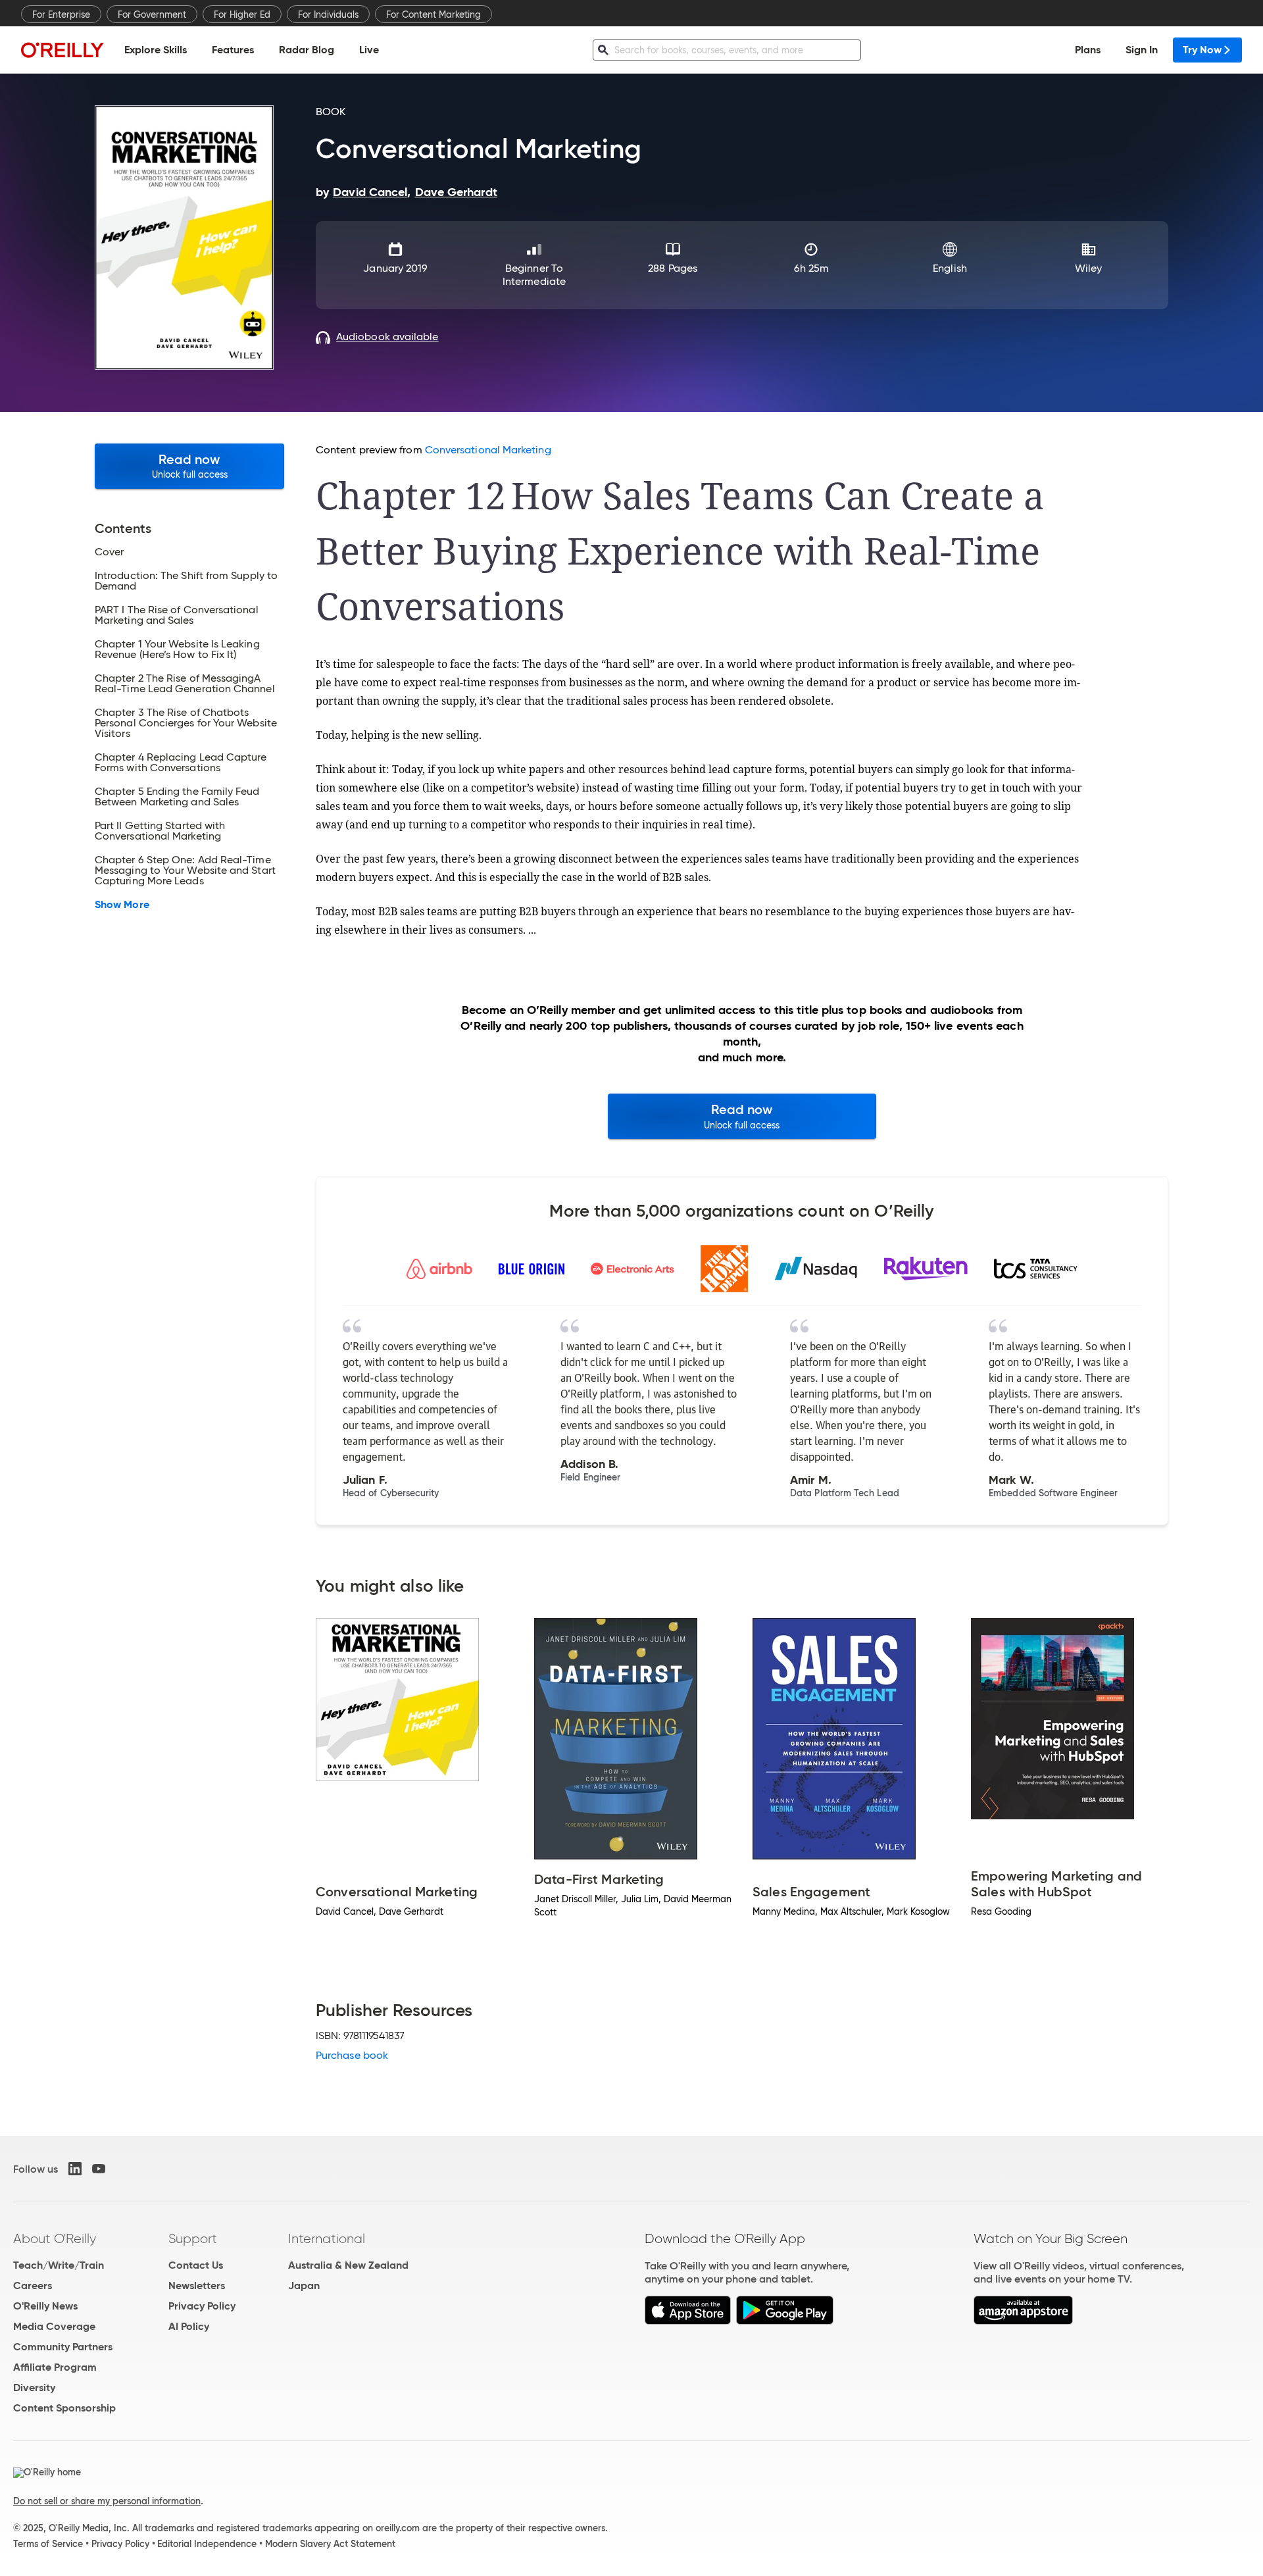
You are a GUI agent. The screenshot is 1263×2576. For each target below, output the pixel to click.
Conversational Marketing (488, 450)
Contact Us (196, 2265)
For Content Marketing (433, 14)
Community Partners (63, 2347)
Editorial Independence (207, 2544)
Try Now (1202, 50)
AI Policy (189, 2326)
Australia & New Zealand (348, 2265)
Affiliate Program (55, 2367)
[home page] (62, 50)
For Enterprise (61, 14)
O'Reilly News (45, 2306)
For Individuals (328, 14)
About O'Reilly (55, 2238)
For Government (152, 14)
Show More (122, 905)
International (327, 2238)
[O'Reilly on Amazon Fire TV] (1023, 2321)
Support (193, 2238)
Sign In (1142, 50)
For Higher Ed (242, 14)
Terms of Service (48, 2544)
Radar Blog (307, 50)
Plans (1088, 50)
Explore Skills (156, 50)
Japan (304, 2286)
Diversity (34, 2387)
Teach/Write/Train (59, 2265)
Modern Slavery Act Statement (330, 2544)
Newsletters (197, 2286)
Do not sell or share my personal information (107, 2501)
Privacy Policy (202, 2306)
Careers (33, 2286)
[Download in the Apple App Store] (688, 2321)
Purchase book (352, 2055)
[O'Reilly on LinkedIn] (75, 2169)
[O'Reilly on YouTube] (99, 2169)
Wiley (1088, 268)
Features (233, 50)
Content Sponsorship (64, 2408)
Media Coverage (54, 2326)
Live (369, 50)
